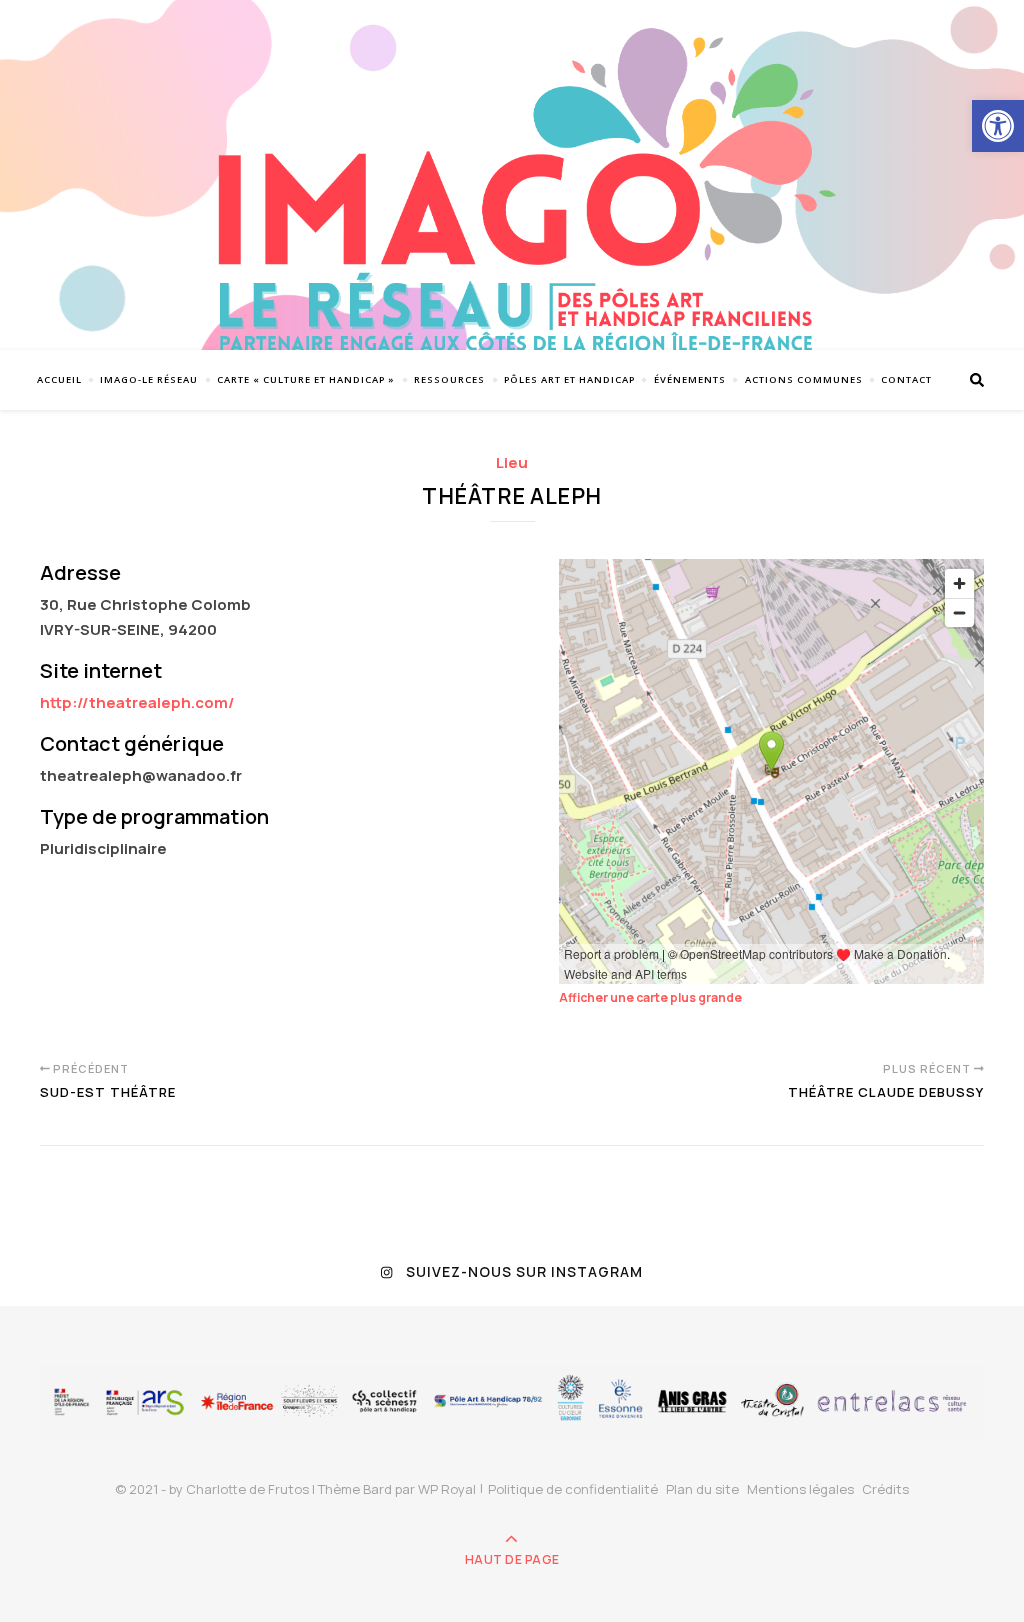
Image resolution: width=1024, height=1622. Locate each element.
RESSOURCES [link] (449, 379)
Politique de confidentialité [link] (573, 1489)
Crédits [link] (885, 1489)
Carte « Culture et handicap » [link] (306, 379)
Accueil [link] (59, 379)
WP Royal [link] (447, 1489)
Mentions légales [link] (800, 1489)
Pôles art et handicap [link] (569, 379)
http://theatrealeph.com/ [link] (137, 702)
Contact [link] (906, 379)
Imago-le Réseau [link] (149, 379)
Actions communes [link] (804, 379)
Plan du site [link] (702, 1489)
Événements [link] (690, 379)
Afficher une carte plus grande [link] (650, 997)
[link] (998, 126)
